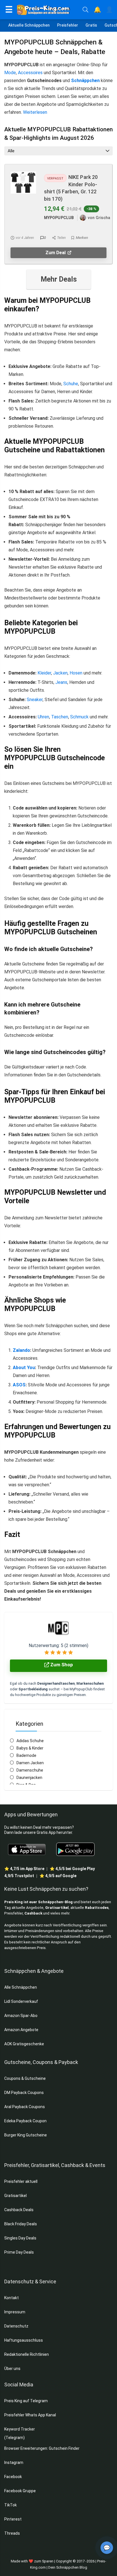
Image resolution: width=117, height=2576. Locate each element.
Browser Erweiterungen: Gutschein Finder (42, 2448)
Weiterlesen (35, 112)
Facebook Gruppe (20, 2491)
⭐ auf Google (58, 1876)
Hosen (76, 673)
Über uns (12, 2369)
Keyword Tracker (20, 2429)
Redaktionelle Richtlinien (27, 2354)
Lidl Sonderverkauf (21, 2001)
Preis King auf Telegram (26, 2401)
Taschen (60, 717)
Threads (12, 2533)
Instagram (14, 2462)
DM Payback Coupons (24, 2093)
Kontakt (12, 2298)
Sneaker (35, 700)
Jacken (60, 673)
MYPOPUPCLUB (59, 218)
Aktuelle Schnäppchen (29, 25)
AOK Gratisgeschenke (24, 2044)
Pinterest (13, 2519)
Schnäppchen (85, 81)
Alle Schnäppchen (21, 1987)
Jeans (61, 682)
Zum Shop (61, 1665)
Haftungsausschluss (24, 2340)
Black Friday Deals (21, 2224)
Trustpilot (19, 1876)
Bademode (26, 1755)
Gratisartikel (57, 1908)
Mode (10, 73)
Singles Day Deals (20, 2238)
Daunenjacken (29, 1778)
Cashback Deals (19, 2210)
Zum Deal (56, 253)
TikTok (11, 2505)
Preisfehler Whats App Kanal (31, 2415)
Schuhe (71, 384)
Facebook (13, 2477)
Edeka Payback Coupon (25, 2121)
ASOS (19, 1385)
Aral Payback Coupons (25, 2107)
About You (24, 1368)
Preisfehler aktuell (21, 2181)
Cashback (33, 1913)
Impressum (15, 2312)
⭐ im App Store (24, 1869)
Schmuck (79, 717)
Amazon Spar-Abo (21, 2016)
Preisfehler (68, 25)
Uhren (43, 717)
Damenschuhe (30, 1770)
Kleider (44, 673)
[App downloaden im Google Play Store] (75, 1849)
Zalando (21, 1350)
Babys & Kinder (30, 1748)
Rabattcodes (97, 1908)
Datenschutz (16, 2326)
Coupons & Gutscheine (25, 2078)
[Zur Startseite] (48, 10)
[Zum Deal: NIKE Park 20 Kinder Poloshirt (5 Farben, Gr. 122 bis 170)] (23, 175)
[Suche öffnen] (85, 10)
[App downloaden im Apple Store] (27, 1849)
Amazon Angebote (21, 2030)
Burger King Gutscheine (26, 2135)
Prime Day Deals (19, 2252)
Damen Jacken (30, 1763)
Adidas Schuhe (30, 1741)
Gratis (91, 25)
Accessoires (30, 73)
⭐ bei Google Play (72, 1869)
